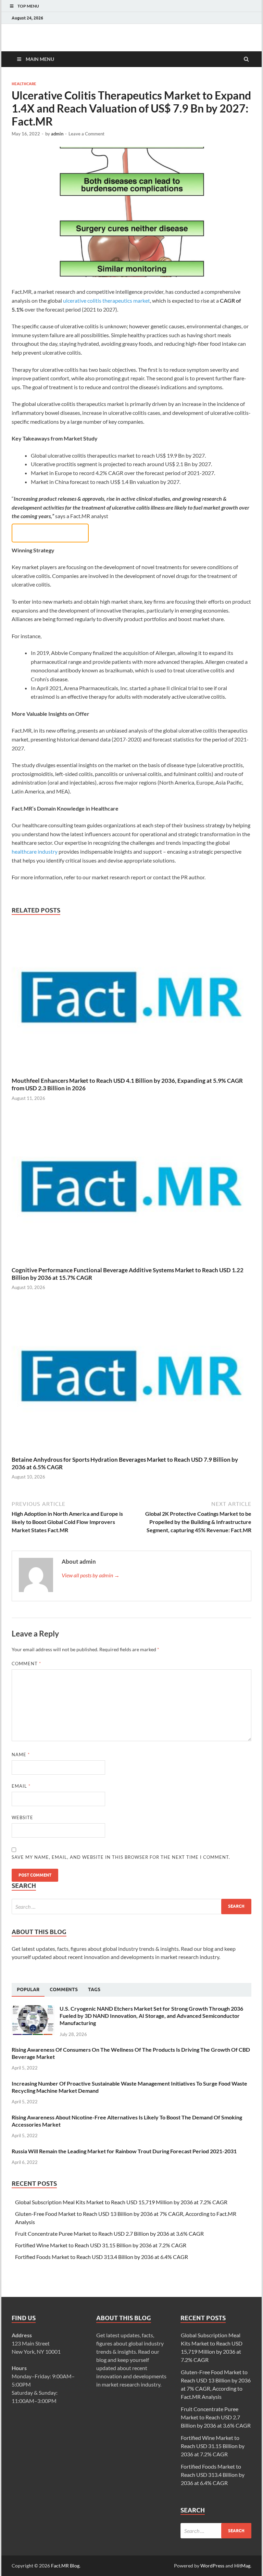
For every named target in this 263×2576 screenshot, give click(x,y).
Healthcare (24, 84)
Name (21, 1754)
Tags (94, 1989)
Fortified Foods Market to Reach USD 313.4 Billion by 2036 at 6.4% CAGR (102, 2257)
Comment (26, 1664)
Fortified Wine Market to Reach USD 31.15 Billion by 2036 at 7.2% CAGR (101, 2245)
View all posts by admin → (91, 1575)
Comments (64, 1989)
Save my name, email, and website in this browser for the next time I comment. (121, 1857)
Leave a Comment (86, 134)
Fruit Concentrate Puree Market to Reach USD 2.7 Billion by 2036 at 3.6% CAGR (109, 2233)
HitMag (242, 2566)
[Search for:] (131, 1907)
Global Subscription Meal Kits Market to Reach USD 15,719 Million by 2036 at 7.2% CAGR (121, 2202)
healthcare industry (35, 851)
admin (57, 134)
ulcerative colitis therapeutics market (107, 300)
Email (21, 1786)
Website (22, 1817)
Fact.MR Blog (65, 2566)
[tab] (28, 1990)
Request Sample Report (50, 533)
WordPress (212, 2566)
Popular (28, 1989)
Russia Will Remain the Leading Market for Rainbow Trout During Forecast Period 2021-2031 (124, 2151)
